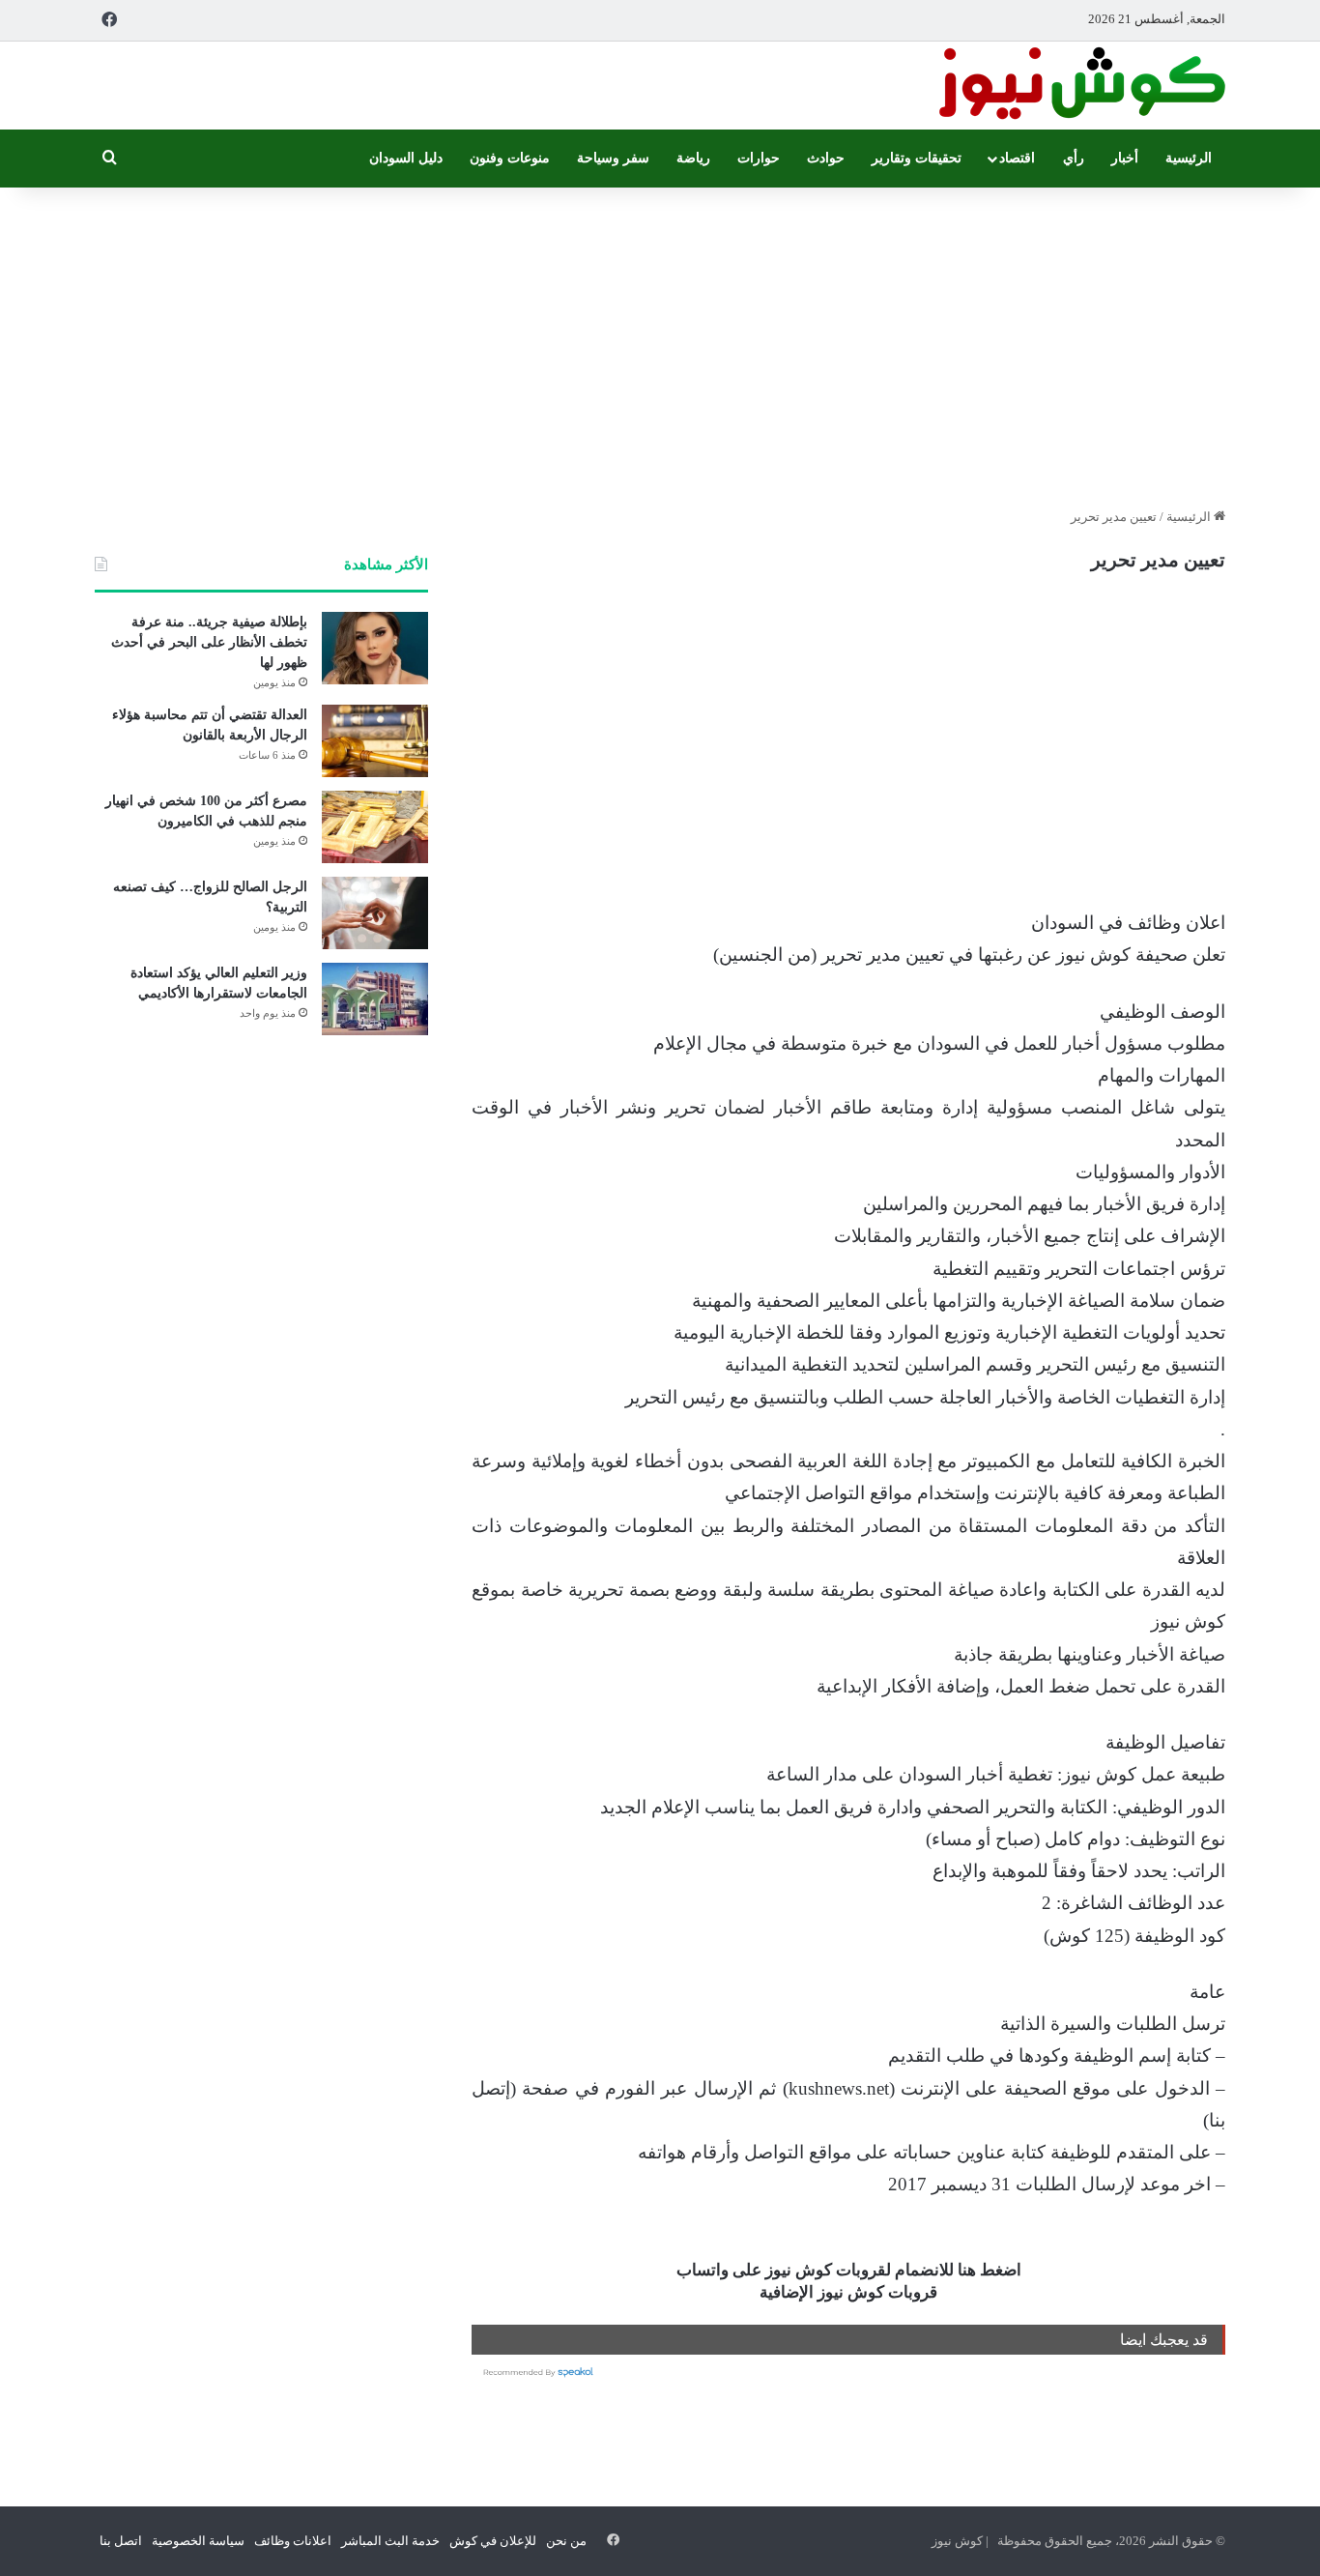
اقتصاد (1017, 158)
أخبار (1125, 158)
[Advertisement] (660, 342)
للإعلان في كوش (493, 2541)
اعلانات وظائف (293, 2541)
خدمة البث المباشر (390, 2541)
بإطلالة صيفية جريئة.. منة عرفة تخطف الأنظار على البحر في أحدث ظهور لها (209, 642)
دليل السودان (406, 158)
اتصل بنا (121, 2541)
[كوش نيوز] (1080, 86)
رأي (1074, 158)
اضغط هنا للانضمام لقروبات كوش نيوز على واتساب (849, 2270)
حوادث (826, 158)
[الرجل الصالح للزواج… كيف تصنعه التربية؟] (375, 913)
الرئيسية (1189, 158)
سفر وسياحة (613, 158)
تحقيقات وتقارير (917, 158)
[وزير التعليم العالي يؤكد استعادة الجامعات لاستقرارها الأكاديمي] (375, 999)
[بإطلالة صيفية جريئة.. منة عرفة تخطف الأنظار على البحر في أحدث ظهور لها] (375, 648)
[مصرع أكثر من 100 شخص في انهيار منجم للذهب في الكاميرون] (375, 827)
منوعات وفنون (510, 158)
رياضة (693, 158)
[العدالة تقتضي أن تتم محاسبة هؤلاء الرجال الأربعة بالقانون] (375, 741)
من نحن (566, 2541)
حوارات (759, 158)
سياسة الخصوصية (198, 2541)
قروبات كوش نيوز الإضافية (848, 2292)
